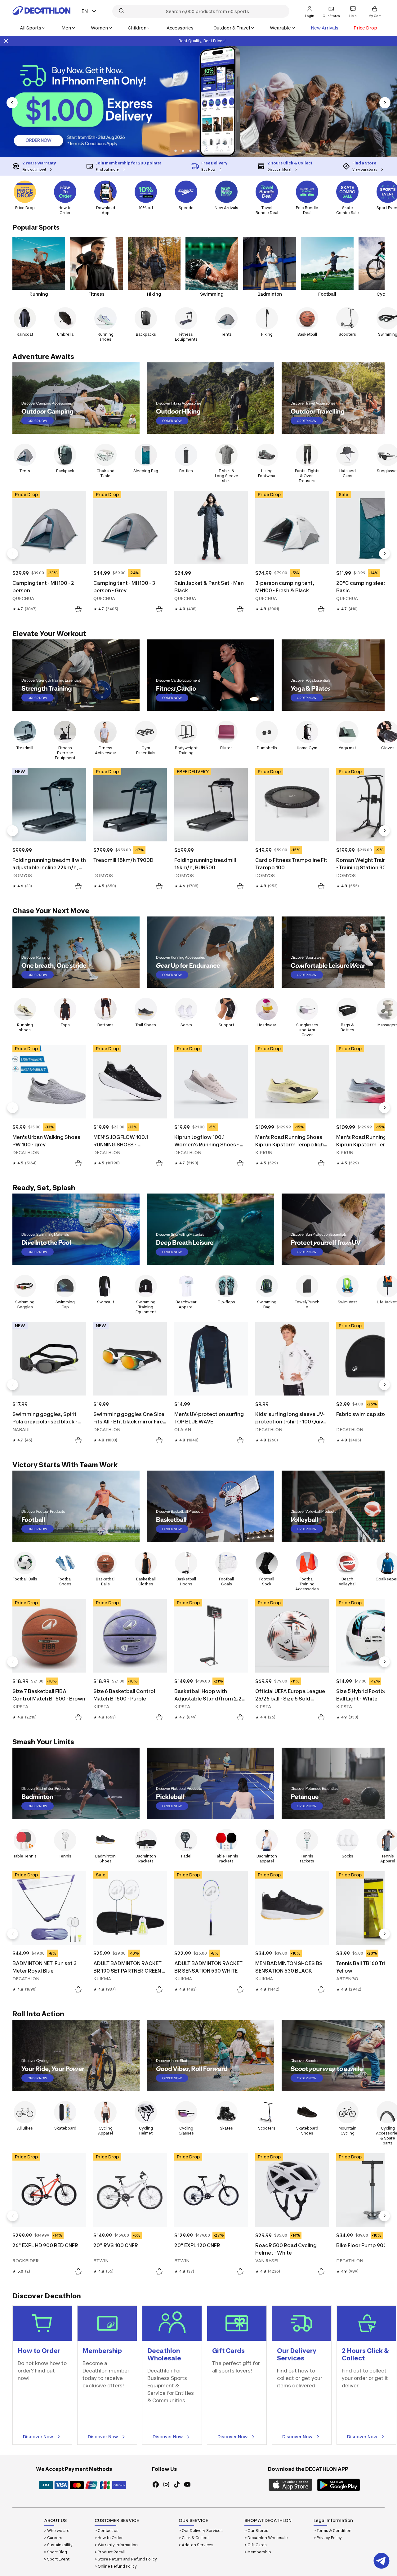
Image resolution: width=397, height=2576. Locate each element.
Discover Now (38, 2437)
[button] (176, 151)
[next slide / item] (385, 103)
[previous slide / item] (12, 103)
